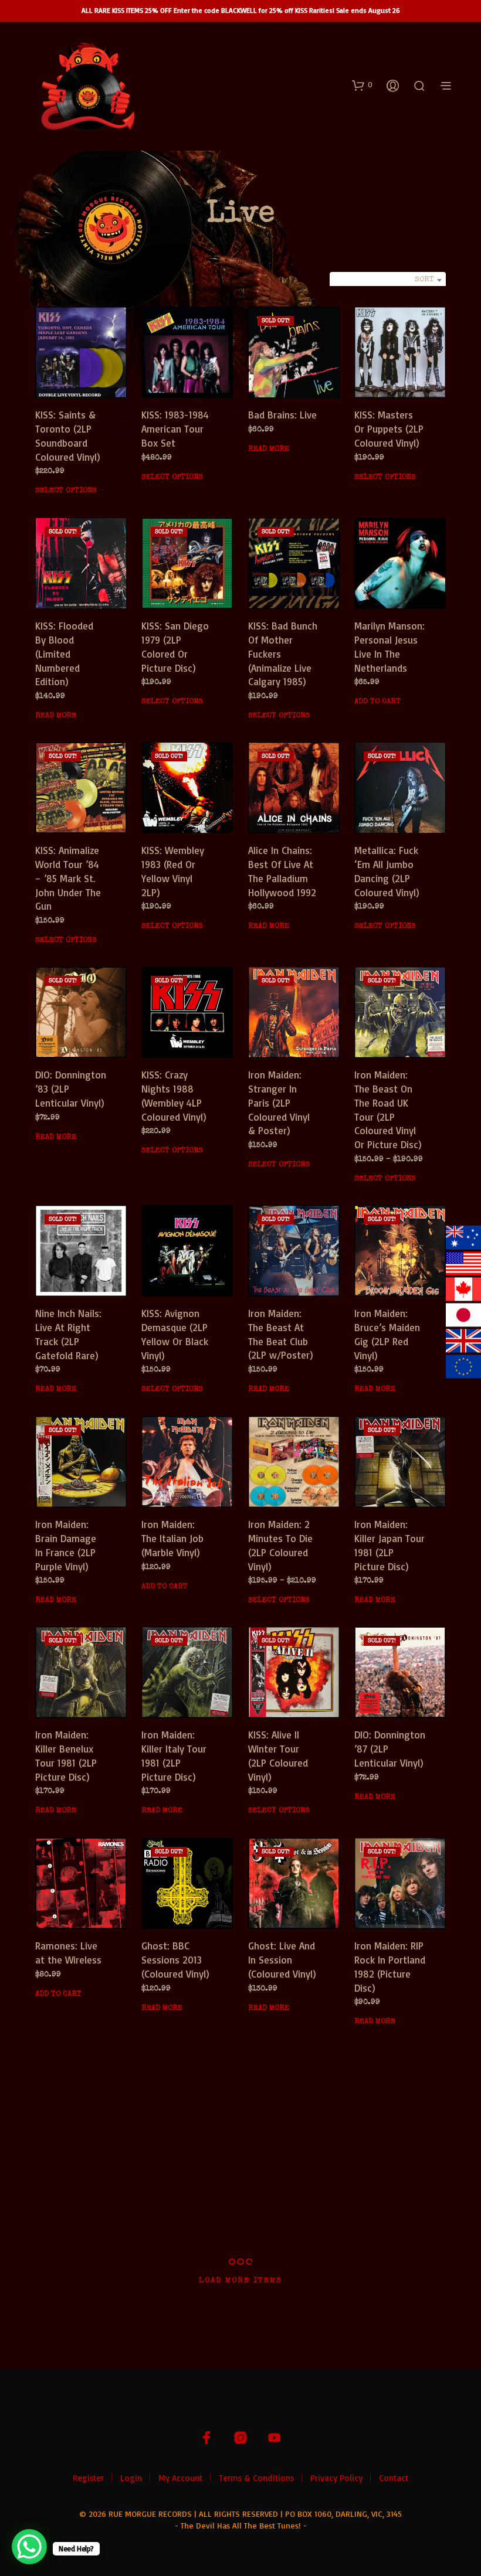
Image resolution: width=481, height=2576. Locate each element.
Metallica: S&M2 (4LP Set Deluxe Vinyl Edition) (283, 2170)
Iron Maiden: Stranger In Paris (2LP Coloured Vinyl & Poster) (279, 1102)
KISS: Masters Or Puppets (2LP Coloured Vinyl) (389, 429)
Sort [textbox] (424, 280)
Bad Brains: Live (282, 415)
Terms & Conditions (256, 2478)
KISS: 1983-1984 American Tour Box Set (175, 429)
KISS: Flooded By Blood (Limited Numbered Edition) (64, 654)
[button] (362, 85)
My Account (180, 2478)
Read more (269, 449)
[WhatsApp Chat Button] (29, 2547)
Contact (394, 2478)
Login (131, 2478)
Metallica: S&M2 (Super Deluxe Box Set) (176, 2170)
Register (88, 2478)
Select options (66, 491)
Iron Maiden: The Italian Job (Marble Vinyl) (172, 1538)
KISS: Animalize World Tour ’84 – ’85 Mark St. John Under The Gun (68, 878)
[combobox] (388, 280)
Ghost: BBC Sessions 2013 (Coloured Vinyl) (175, 1960)
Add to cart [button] (377, 702)
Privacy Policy (336, 2478)
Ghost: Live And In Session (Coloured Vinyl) (282, 1960)
